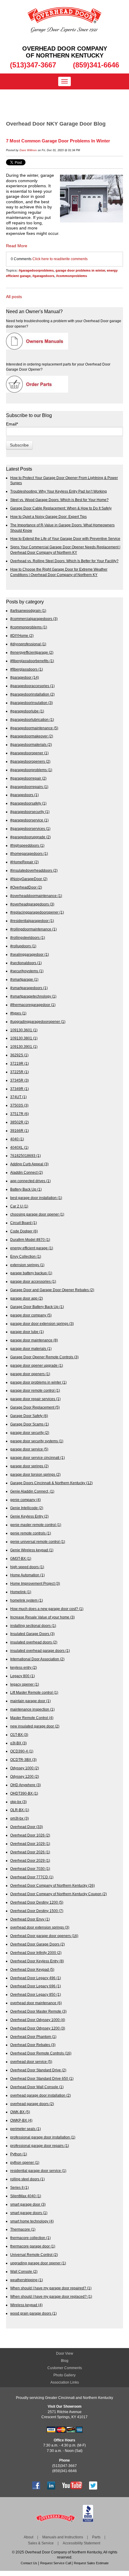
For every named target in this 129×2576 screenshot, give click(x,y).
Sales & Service (41, 2543)
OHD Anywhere (25, 1785)
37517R (19, 1114)
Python (19, 2154)
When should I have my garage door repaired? (51, 2288)
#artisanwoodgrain (28, 611)
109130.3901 (24, 1047)
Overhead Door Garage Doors (37, 1944)
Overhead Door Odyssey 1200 (38, 2028)
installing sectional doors (33, 1626)
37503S (19, 1105)
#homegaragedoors (29, 853)
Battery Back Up (26, 1189)
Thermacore (23, 2229)
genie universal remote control (38, 1542)
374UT (18, 1097)
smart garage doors (29, 2213)
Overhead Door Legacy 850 (36, 1994)
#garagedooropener (29, 753)
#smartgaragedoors (29, 988)
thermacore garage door (33, 2246)
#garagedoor (25, 677)
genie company (25, 1500)
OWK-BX (20, 2112)
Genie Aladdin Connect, (32, 1491)
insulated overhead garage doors (40, 1651)
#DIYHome (22, 635)
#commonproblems (72, 276)
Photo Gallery (64, 2375)
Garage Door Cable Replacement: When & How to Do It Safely (61, 508)
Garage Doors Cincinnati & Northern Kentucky (51, 1483)
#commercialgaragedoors (34, 619)
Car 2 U (19, 1206)
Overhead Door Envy (30, 1919)
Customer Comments (65, 2368)
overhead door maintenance (36, 2003)
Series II (19, 2187)
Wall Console (24, 2271)
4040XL (19, 1147)
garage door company (31, 1315)
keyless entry (24, 1667)
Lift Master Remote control (34, 1692)
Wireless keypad (26, 2305)
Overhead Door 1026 (30, 1835)
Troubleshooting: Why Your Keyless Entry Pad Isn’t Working (58, 491)
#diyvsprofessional (28, 644)
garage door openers (30, 1374)
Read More (17, 246)
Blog (65, 2361)
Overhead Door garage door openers (44, 1936)
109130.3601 (24, 1030)
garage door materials (31, 1349)
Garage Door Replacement (35, 1407)
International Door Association (37, 1659)
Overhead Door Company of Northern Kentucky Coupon (58, 1894)
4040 (17, 1139)
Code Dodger (24, 1231)
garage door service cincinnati (37, 1458)
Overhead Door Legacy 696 (36, 1986)
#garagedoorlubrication (32, 720)
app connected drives (30, 1181)
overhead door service (31, 2062)
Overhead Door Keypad (32, 1969)
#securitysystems (27, 971)
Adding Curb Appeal (29, 1164)
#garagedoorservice (29, 820)
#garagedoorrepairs (29, 787)
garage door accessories (33, 1281)
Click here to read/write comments (60, 259)
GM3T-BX (21, 1558)
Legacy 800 (22, 1676)
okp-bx (18, 1802)
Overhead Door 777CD (32, 1877)
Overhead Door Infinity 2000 (36, 1953)
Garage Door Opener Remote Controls (44, 1357)
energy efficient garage (32, 1248)
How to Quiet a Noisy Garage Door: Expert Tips (48, 517)
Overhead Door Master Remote (38, 2011)
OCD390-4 (22, 1751)
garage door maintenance (34, 1340)
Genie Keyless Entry (29, 1516)
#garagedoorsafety (28, 803)
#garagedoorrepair (28, 778)
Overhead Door (27, 1827)
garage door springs (29, 1466)
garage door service (29, 1449)
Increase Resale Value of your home (42, 1617)
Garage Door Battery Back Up (37, 1307)
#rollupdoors (23, 946)
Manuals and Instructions (63, 2537)
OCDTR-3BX (23, 1760)
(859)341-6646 (96, 65)
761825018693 (25, 1156)
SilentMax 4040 (26, 2196)
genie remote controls (31, 1533)
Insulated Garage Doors (32, 1634)
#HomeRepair (24, 862)
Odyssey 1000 (25, 1768)
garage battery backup (31, 1273)
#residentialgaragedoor (32, 921)
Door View (65, 2353)
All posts (14, 297)
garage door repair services (35, 1399)
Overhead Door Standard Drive (38, 2070)
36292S (19, 1055)
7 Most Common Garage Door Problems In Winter (58, 141)
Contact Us (29, 2563)
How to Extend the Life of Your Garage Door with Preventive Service (65, 539)
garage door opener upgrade (37, 1365)
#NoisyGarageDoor (29, 879)
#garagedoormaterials (31, 744)
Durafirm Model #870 (30, 1240)
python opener (25, 2162)
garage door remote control (35, 1390)
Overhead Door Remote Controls (41, 2053)
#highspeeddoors (27, 845)
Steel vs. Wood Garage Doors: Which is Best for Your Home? (59, 500)
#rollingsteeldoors (28, 938)
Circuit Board (24, 1223)
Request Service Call (55, 2563)
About (28, 2537)
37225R (19, 1072)
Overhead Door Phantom (33, 2037)
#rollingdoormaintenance (33, 929)
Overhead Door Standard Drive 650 (42, 2078)
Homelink (21, 1592)
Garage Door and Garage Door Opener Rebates (52, 1290)
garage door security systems (37, 1441)
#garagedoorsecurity (30, 812)
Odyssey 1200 (25, 1776)
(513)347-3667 (33, 65)
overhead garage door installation (40, 2095)
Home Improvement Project (35, 1583)
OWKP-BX (21, 2120)
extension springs (27, 1265)
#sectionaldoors (26, 963)
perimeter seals (25, 2129)
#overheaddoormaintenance (36, 896)
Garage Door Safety (29, 1416)
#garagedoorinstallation (32, 694)
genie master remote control (36, 1525)
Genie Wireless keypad (32, 1550)
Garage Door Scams (30, 1424)
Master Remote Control (32, 1718)
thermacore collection (30, 2238)
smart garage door (28, 2204)
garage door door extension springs (42, 1324)
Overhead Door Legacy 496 (36, 1978)
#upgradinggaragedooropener (38, 1022)
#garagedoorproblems (36, 270)
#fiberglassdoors (27, 669)
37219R (19, 1063)
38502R (19, 1122)
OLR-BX (20, 1810)
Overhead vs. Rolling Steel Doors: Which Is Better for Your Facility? (64, 561)
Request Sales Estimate (91, 2563)
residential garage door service (38, 2171)
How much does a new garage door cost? (47, 1609)
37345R (19, 1080)
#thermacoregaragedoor (33, 1005)
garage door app (27, 1298)
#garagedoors (43, 276)
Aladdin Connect (27, 1172)
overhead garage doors (32, 2104)
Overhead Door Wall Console (37, 2087)
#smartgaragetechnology (33, 996)
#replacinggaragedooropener (37, 912)
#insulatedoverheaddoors (34, 870)
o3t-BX (18, 1743)
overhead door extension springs (40, 1927)
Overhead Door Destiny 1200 (37, 1902)
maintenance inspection (32, 1709)
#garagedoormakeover (32, 736)
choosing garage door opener (37, 1214)
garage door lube (27, 1332)
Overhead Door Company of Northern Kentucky (52, 1885)
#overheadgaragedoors (32, 904)
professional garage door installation (43, 2137)
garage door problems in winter (80, 270)
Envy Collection (26, 1256)
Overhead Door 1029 (30, 1844)
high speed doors (27, 1567)
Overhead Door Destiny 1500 (37, 1911)
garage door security (30, 1433)
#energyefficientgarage (32, 652)
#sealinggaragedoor (30, 954)
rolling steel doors (27, 2179)
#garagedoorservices (30, 829)
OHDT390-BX (24, 1793)
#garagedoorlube (27, 711)
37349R (19, 1089)
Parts (96, 2537)
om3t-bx (19, 1818)
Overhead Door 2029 (30, 1860)
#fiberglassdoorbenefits (32, 661)
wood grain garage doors (33, 2313)
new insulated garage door (35, 1726)
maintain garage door (30, 1701)
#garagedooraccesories (32, 686)
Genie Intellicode (27, 1508)
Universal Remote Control (34, 2255)
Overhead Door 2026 (30, 1852)
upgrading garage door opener (38, 2263)
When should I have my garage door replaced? (51, 2296)
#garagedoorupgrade (30, 837)
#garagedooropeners (30, 761)
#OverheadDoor (26, 887)
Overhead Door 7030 (30, 1869)
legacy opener (25, 1684)
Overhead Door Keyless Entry (37, 1961)
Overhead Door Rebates (33, 2045)
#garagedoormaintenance (34, 728)
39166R (19, 1131)
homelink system (27, 1600)
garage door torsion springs (35, 1474)
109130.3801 (24, 1038)
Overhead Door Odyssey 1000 (38, 2020)
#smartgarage (24, 979)
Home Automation (27, 1575)
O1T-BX (19, 1735)
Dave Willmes (28, 150)
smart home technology (32, 2221)
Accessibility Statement (81, 2543)
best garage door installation (36, 1198)
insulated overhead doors (34, 1642)
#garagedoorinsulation (31, 703)
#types (18, 1013)
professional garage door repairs (40, 2146)
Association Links (65, 2382)
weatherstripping (27, 2280)
